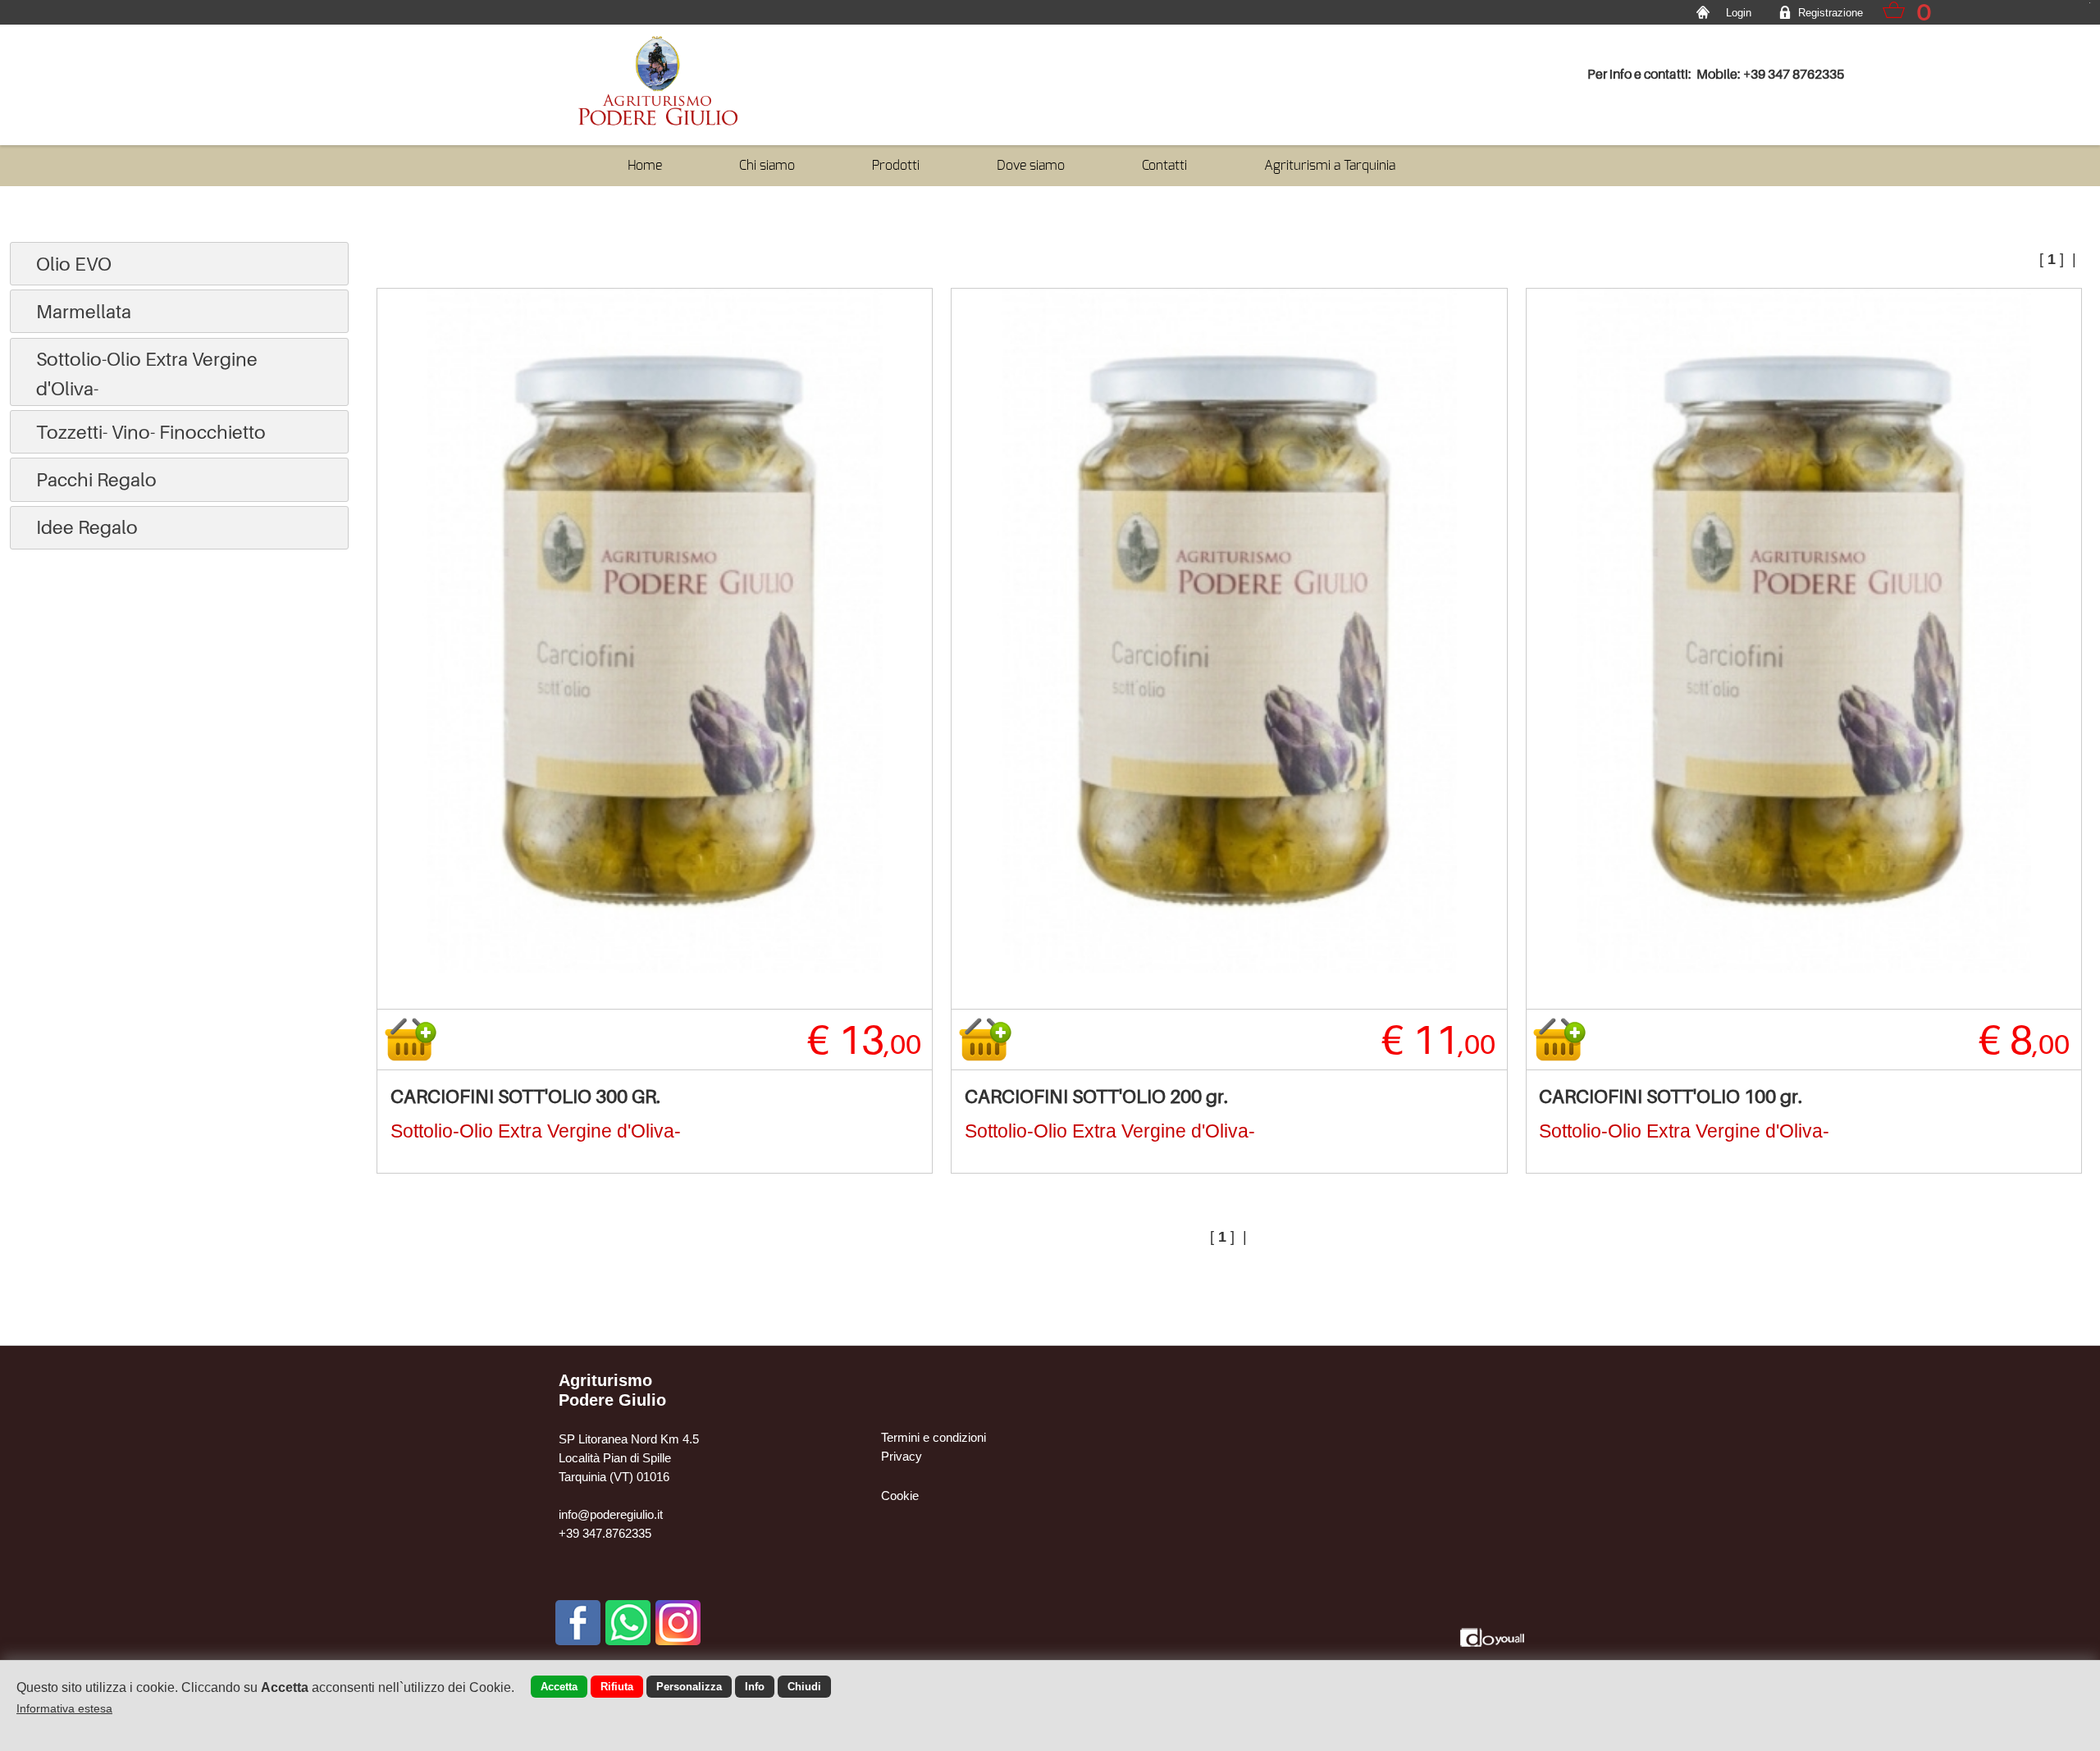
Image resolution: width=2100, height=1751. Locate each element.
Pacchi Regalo (96, 479)
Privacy (902, 1456)
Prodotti (896, 165)
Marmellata (84, 311)
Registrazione (1831, 13)
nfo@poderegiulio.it (612, 1514)
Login (1739, 13)
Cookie (900, 1496)
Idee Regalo (87, 527)
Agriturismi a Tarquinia (1330, 165)
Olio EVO (74, 264)
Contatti (1164, 165)
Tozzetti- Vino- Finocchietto (151, 432)
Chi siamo (767, 165)
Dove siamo (1031, 165)
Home (645, 165)
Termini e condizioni (934, 1437)
